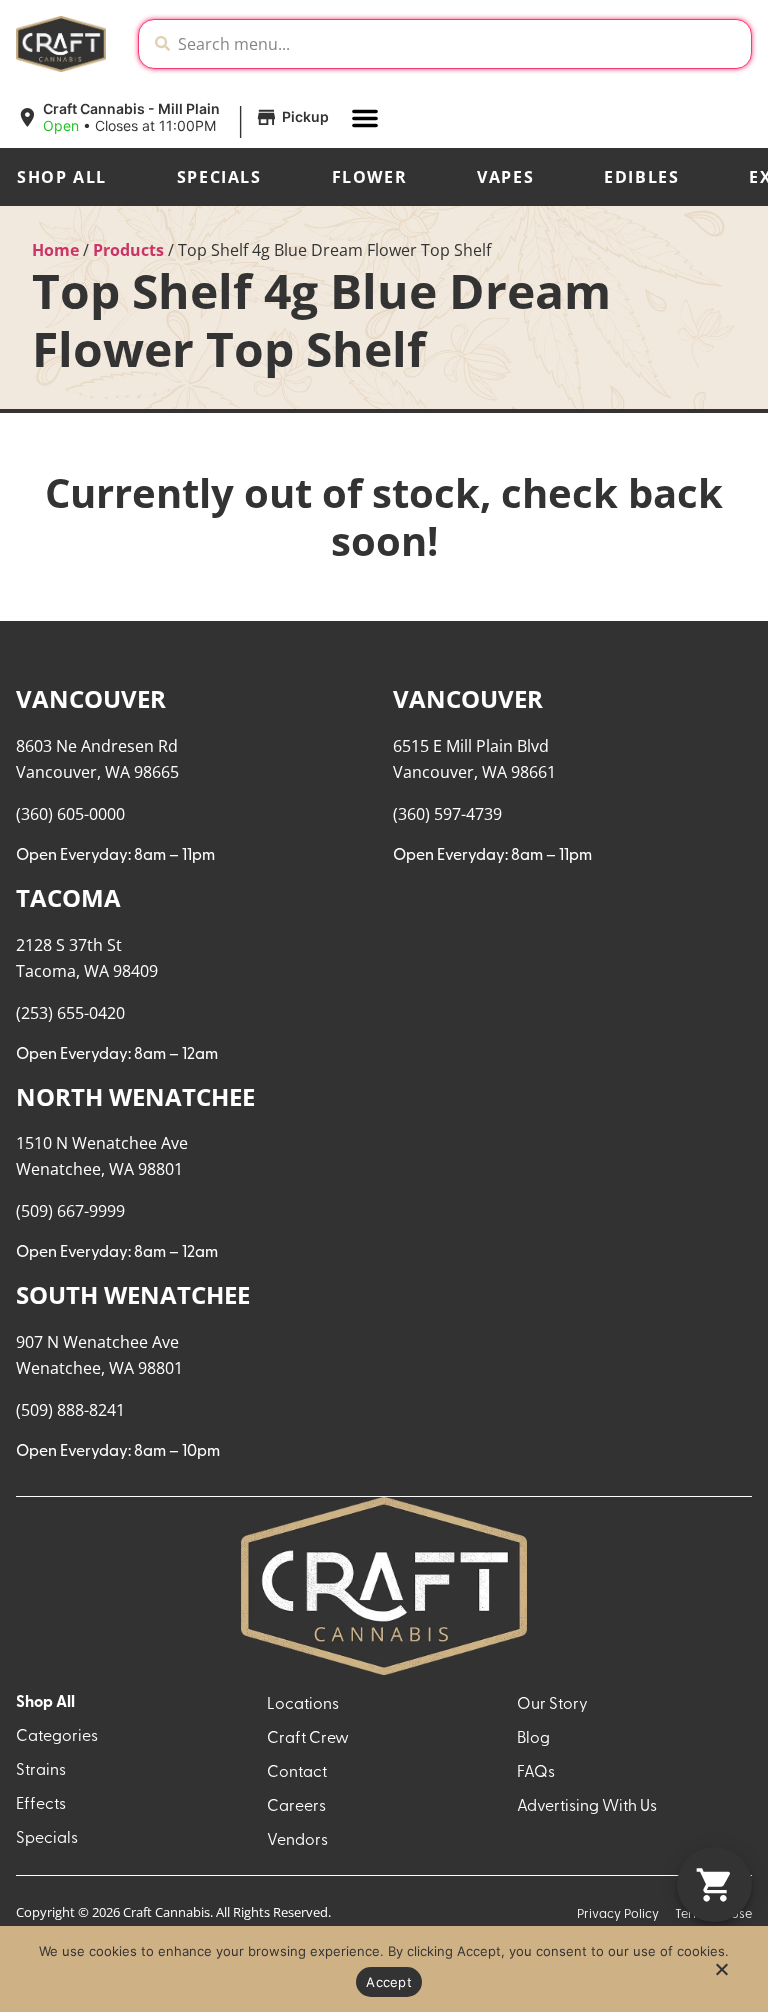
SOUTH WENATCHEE (133, 1294)
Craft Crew (308, 1739)
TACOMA (68, 897)
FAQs (536, 1773)
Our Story (552, 1705)
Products (128, 250)
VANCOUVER (91, 698)
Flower (370, 177)
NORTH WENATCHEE (135, 1096)
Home (55, 250)
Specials (219, 177)
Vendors (297, 1841)
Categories (57, 1737)
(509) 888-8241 (70, 1410)
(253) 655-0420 (70, 1013)
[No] (721, 1975)
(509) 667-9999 (70, 1211)
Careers (296, 1807)
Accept (389, 1982)
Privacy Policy (618, 1914)
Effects (41, 1805)
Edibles (641, 177)
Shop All (62, 177)
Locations (303, 1705)
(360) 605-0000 (70, 814)
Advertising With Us (587, 1807)
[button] (175, 118)
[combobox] (460, 44)
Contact (297, 1773)
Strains (41, 1771)
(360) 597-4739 (447, 814)
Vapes (505, 177)
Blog (533, 1739)
